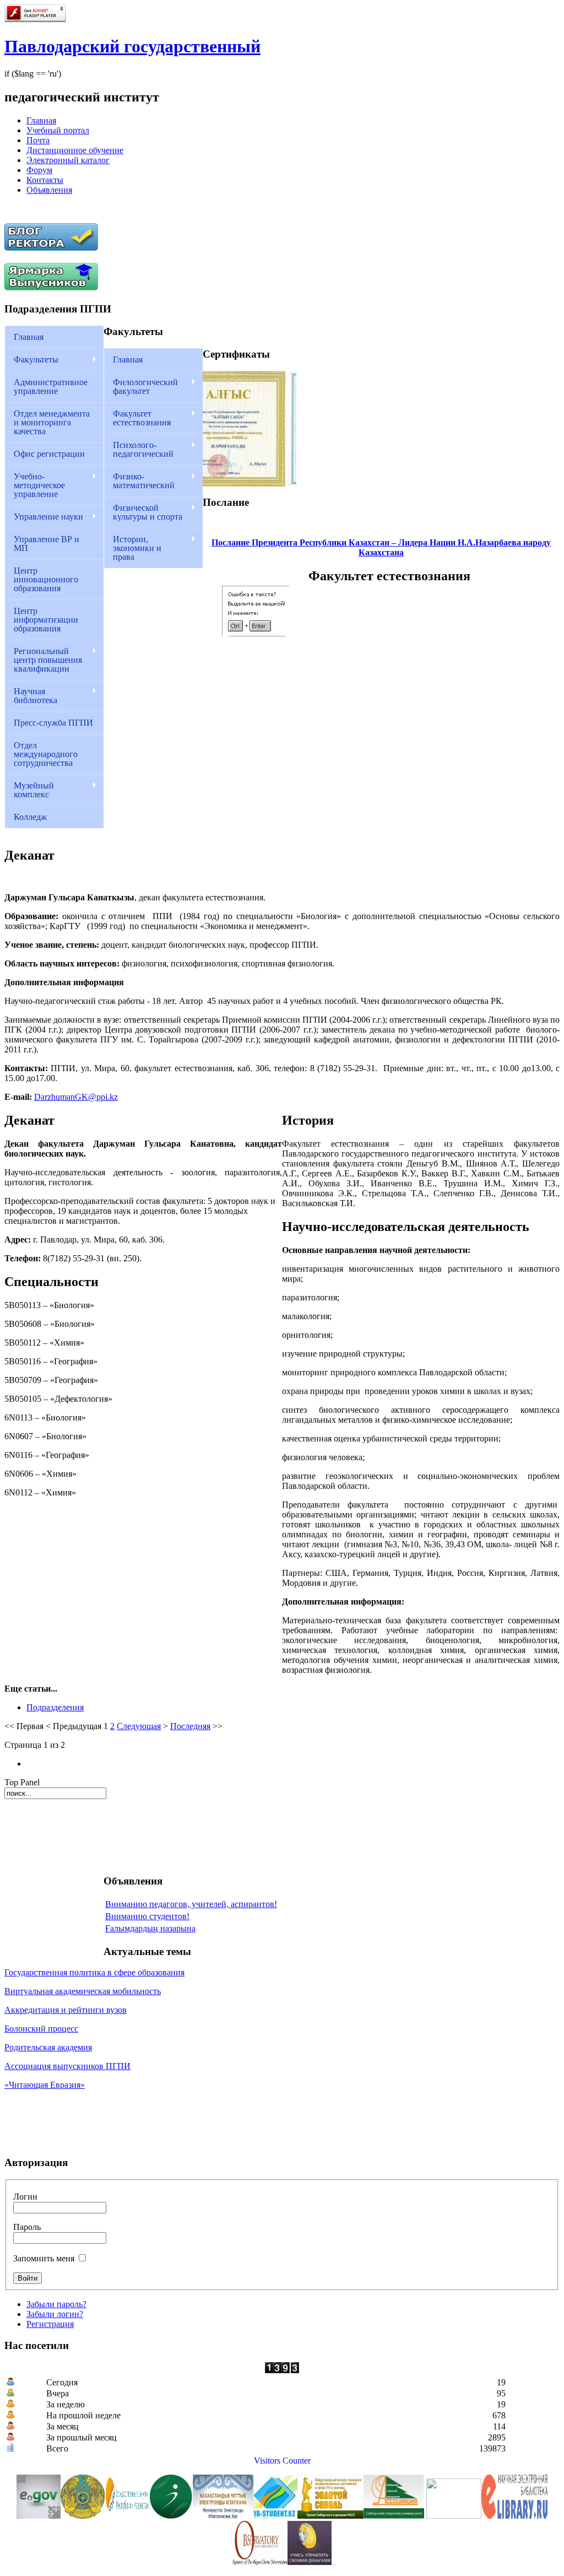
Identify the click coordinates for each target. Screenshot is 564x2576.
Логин (25, 2197)
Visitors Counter (282, 2461)
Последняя (190, 1726)
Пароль (27, 2227)
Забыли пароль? (56, 2304)
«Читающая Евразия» (45, 2085)
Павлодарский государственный (132, 46)
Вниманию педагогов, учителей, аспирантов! (191, 1904)
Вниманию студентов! (147, 1916)
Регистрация (50, 2324)
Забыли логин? (55, 2314)
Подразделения (55, 1707)
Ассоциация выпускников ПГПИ (67, 2066)
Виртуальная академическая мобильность (83, 1991)
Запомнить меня (44, 2258)
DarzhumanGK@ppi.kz (76, 1097)
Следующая (139, 1726)
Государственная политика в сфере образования (94, 1972)
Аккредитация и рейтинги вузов (66, 2010)
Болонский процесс (41, 2029)
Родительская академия (48, 2047)
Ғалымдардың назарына (150, 1928)
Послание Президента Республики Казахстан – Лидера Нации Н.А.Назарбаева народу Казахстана (381, 547)
